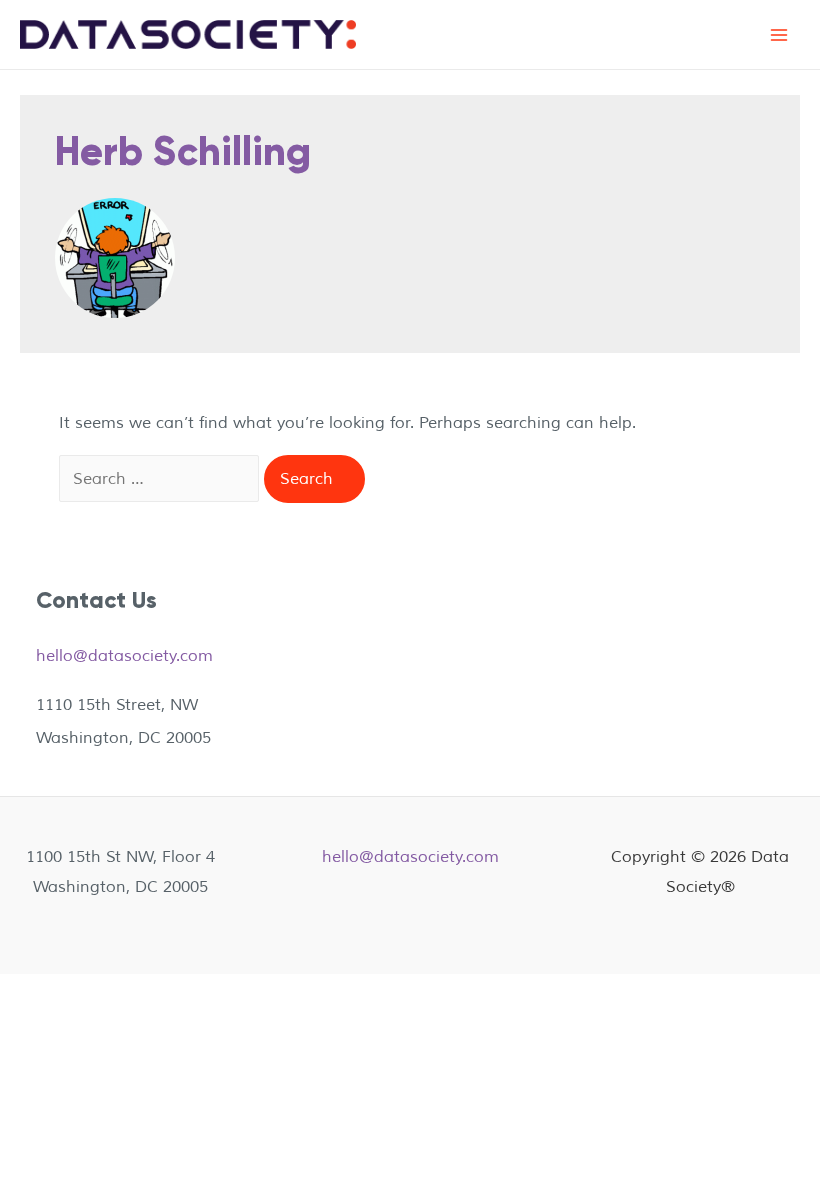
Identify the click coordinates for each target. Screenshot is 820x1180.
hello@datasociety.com (124, 655)
